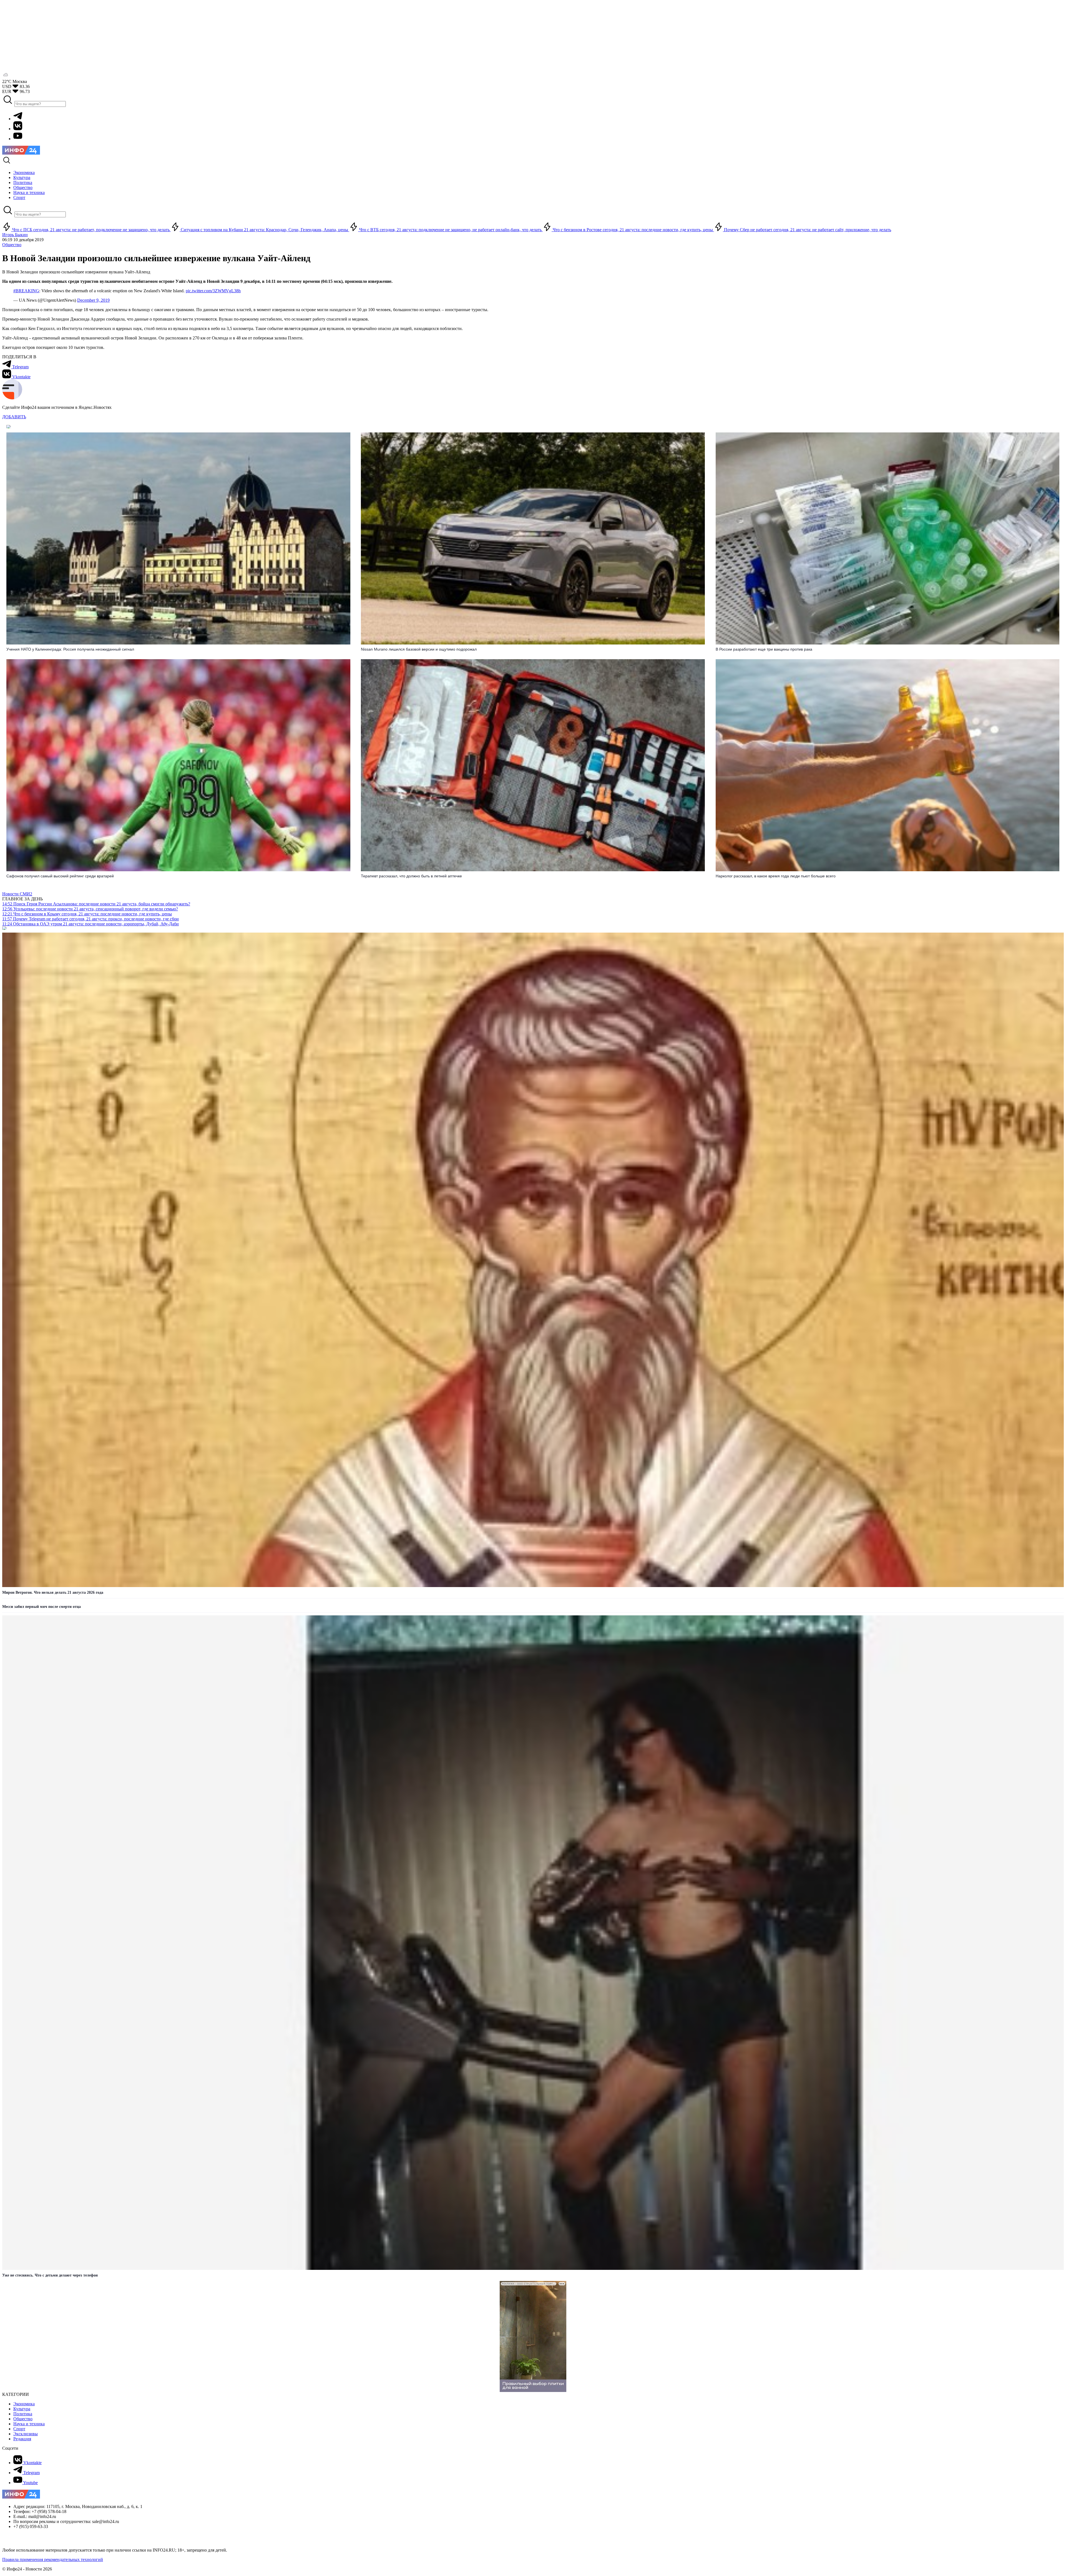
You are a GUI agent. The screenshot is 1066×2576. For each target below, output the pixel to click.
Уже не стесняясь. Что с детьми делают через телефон (50, 2275)
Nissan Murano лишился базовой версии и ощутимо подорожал (419, 649)
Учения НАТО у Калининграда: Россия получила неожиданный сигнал (70, 649)
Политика (23, 2414)
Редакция (22, 2439)
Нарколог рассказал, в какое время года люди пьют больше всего (776, 876)
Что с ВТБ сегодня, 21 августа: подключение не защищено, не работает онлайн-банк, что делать (450, 230)
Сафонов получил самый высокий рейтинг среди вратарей (60, 876)
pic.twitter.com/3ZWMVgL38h (213, 291)
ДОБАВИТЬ (14, 417)
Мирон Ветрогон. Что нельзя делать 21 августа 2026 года (53, 1592)
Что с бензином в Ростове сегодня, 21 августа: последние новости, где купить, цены (633, 230)
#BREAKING (26, 291)
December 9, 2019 (93, 300)
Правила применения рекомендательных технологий (53, 2559)
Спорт (19, 2429)
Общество (12, 245)
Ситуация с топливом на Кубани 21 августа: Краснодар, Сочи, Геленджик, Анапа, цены (264, 230)
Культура (22, 2409)
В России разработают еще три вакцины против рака (764, 649)
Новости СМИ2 (17, 894)
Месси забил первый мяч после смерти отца (42, 1607)
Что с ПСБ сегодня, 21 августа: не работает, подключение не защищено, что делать (91, 230)
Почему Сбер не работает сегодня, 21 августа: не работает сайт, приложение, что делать (807, 230)
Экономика (24, 2404)
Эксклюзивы (26, 2434)
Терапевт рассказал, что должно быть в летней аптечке (411, 876)
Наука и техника (29, 2424)
